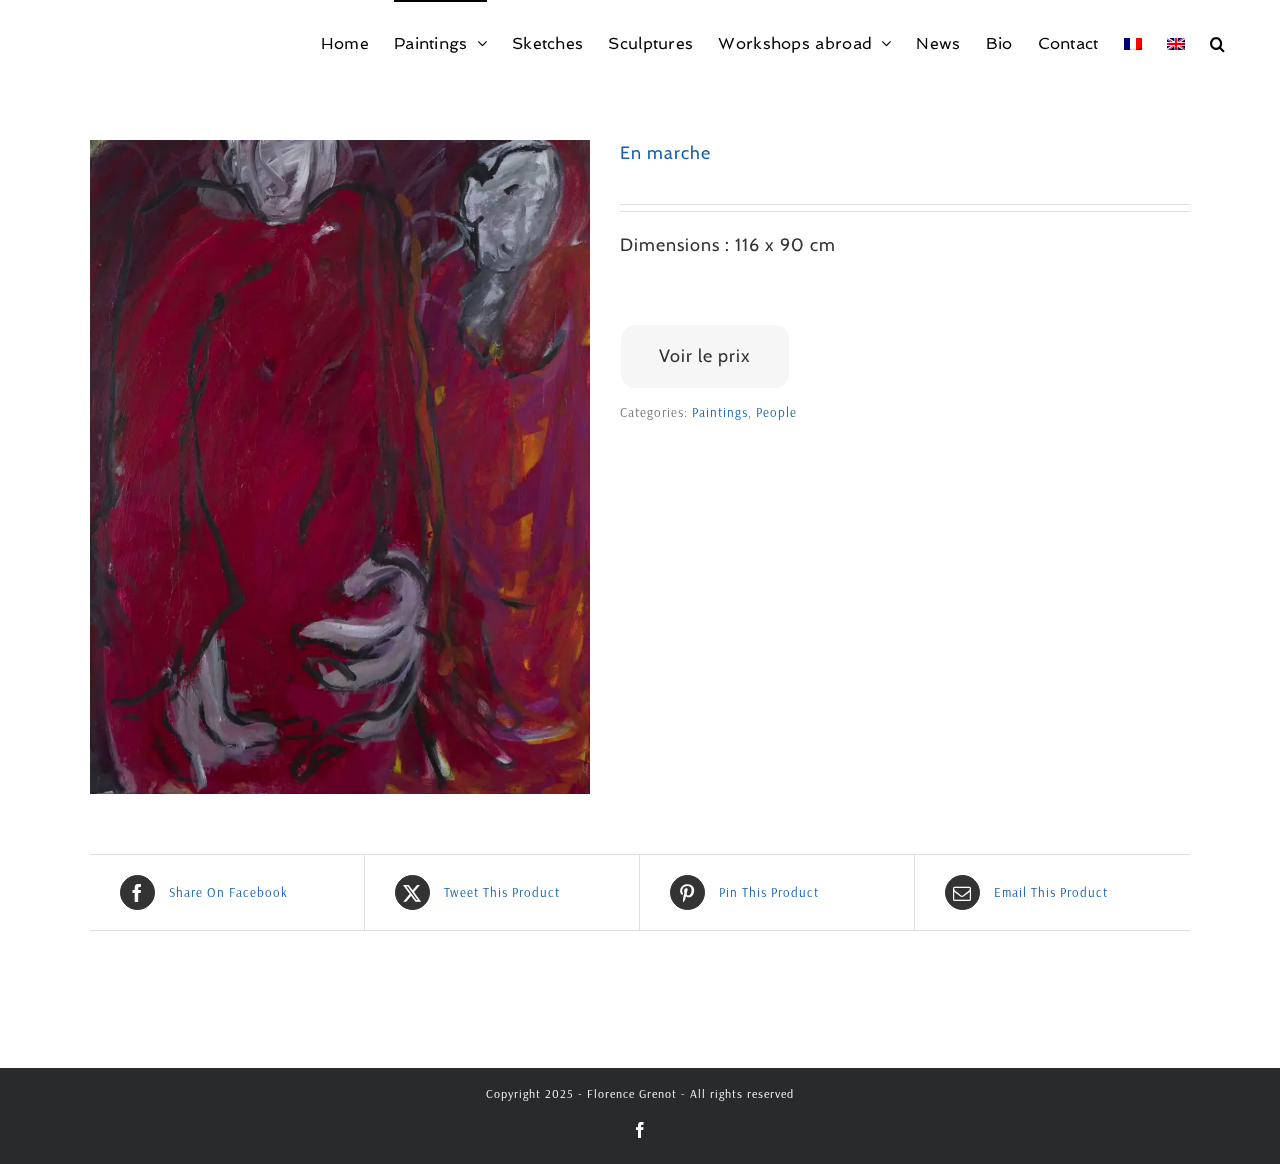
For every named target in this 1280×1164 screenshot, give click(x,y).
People (776, 412)
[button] (1217, 42)
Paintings (720, 412)
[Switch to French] (1133, 42)
